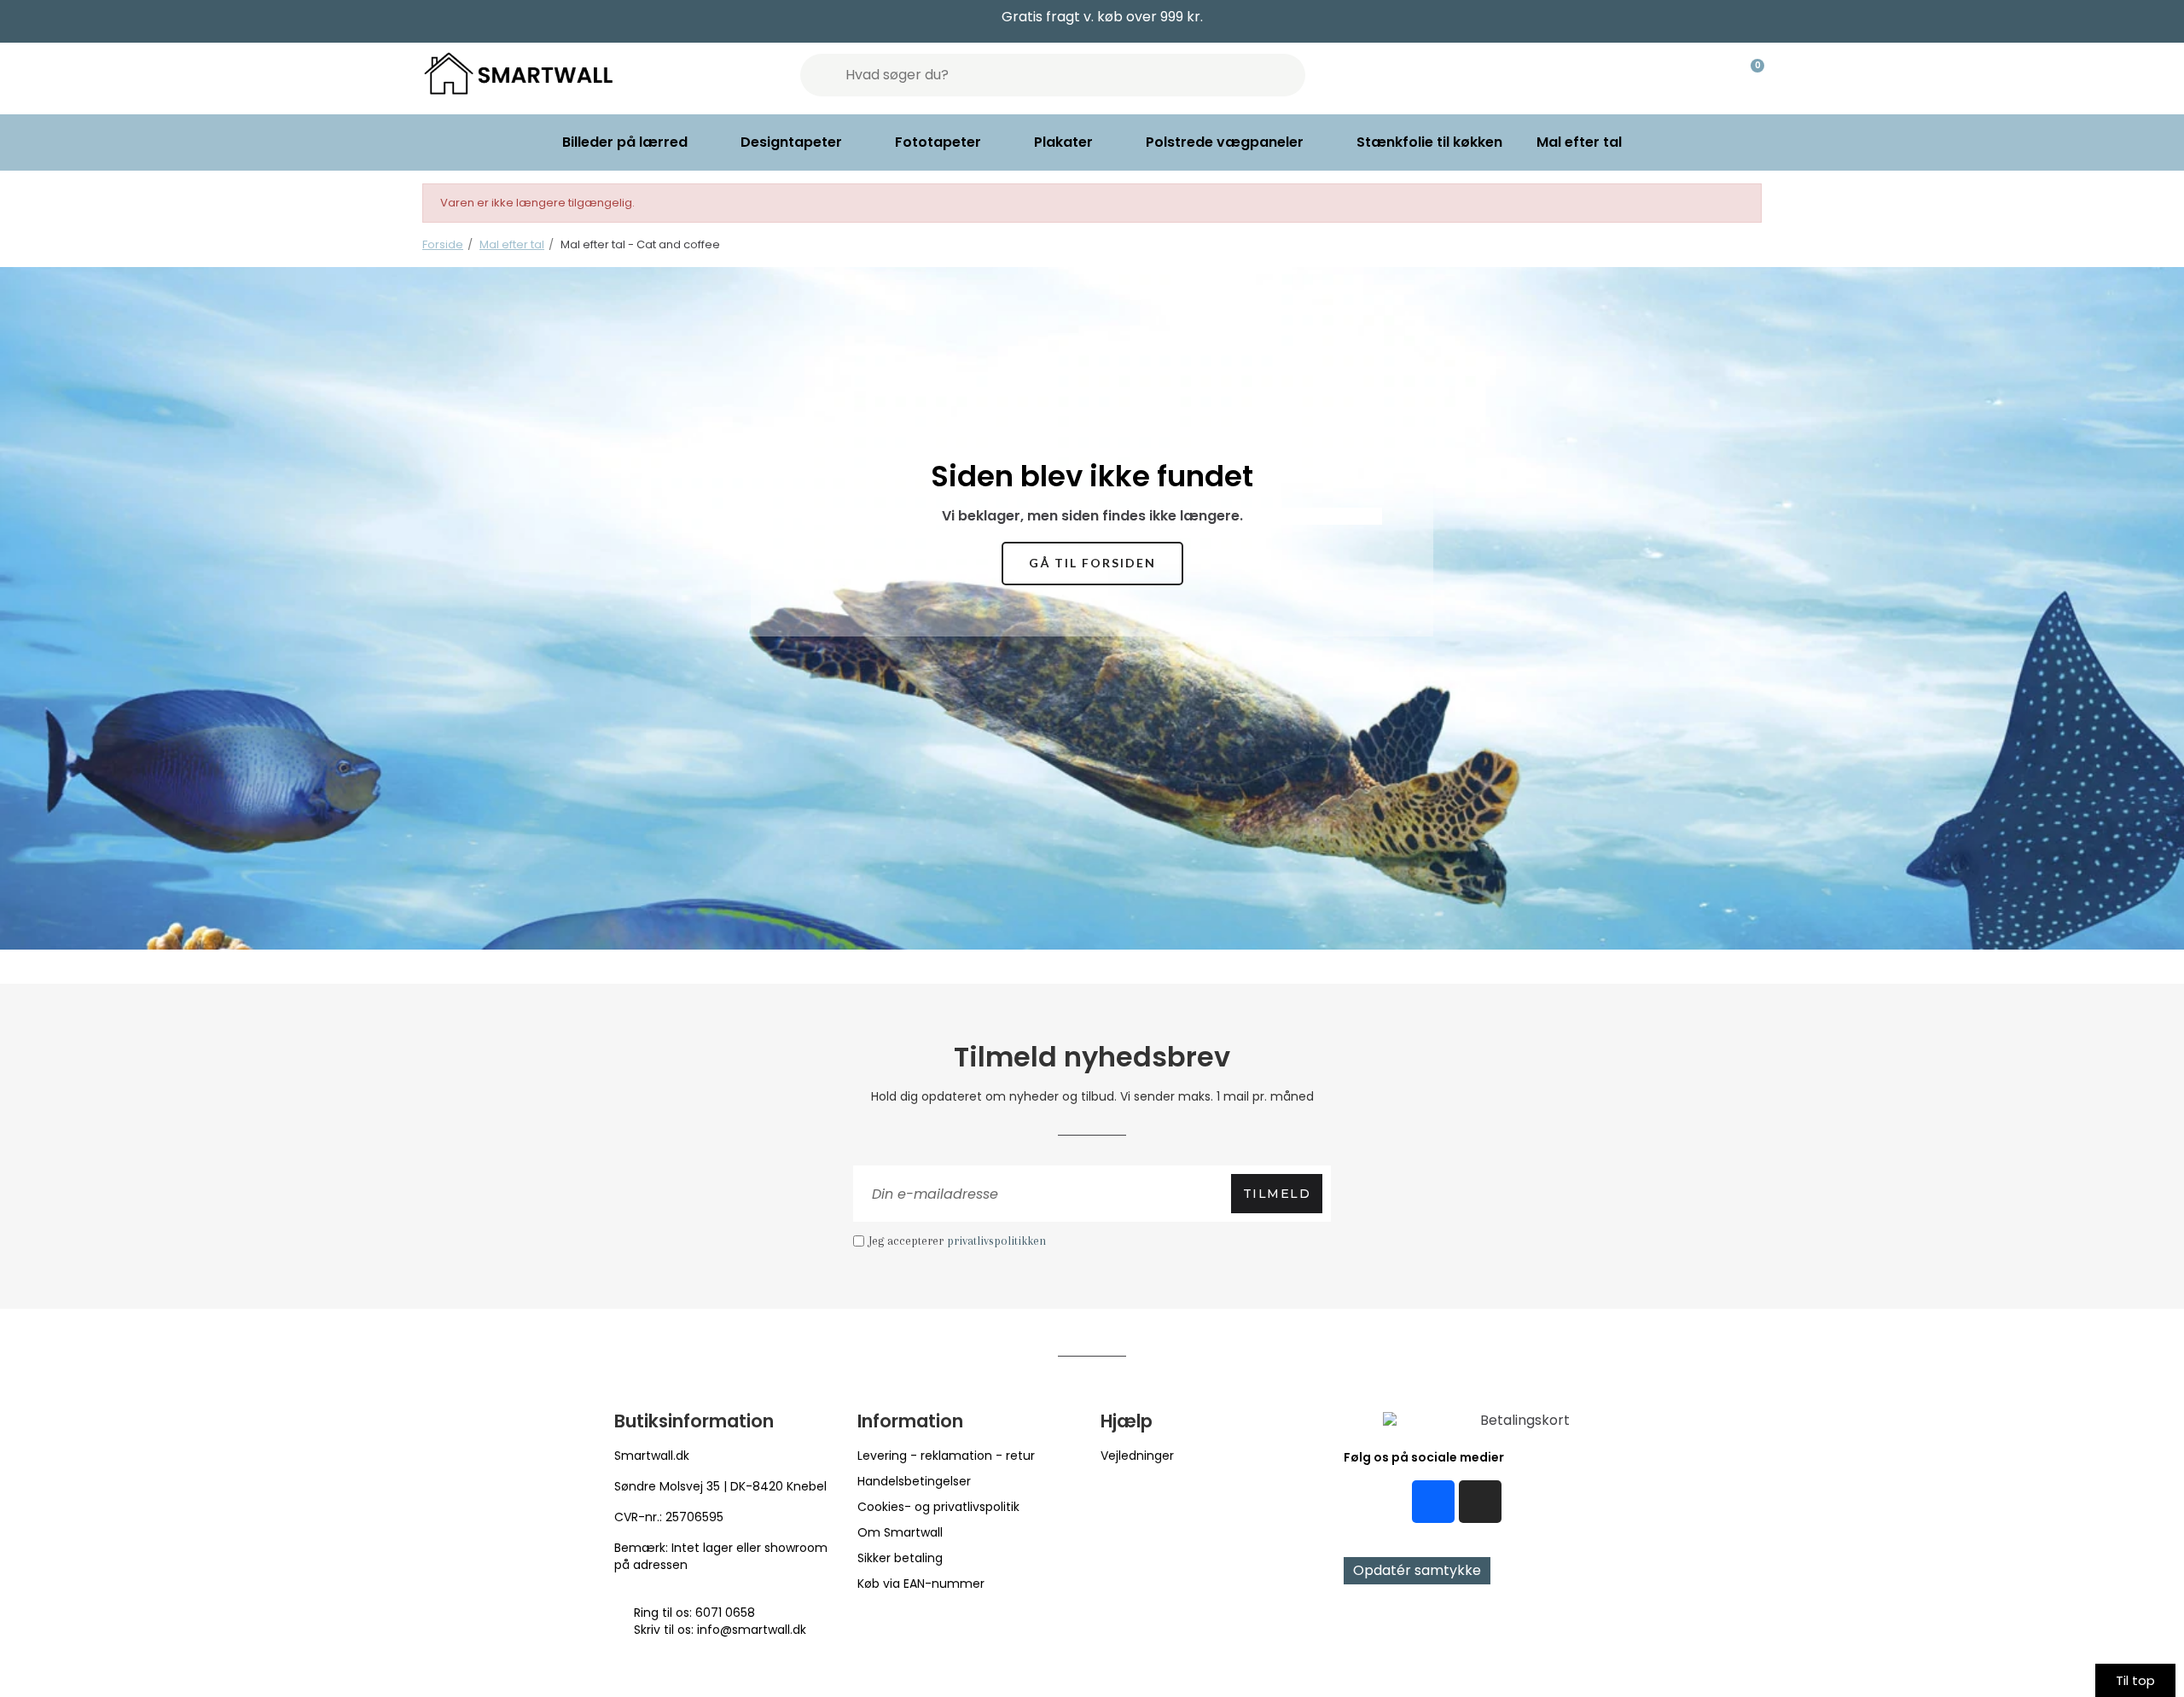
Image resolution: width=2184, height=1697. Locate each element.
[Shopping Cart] (1750, 75)
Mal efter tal (1579, 142)
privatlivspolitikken (996, 1241)
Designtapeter (791, 142)
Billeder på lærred (625, 142)
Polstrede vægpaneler (1225, 142)
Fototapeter (938, 142)
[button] (1092, 564)
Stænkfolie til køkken (1429, 142)
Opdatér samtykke (1417, 1570)
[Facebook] (1433, 1502)
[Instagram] (1480, 1502)
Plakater (1063, 142)
